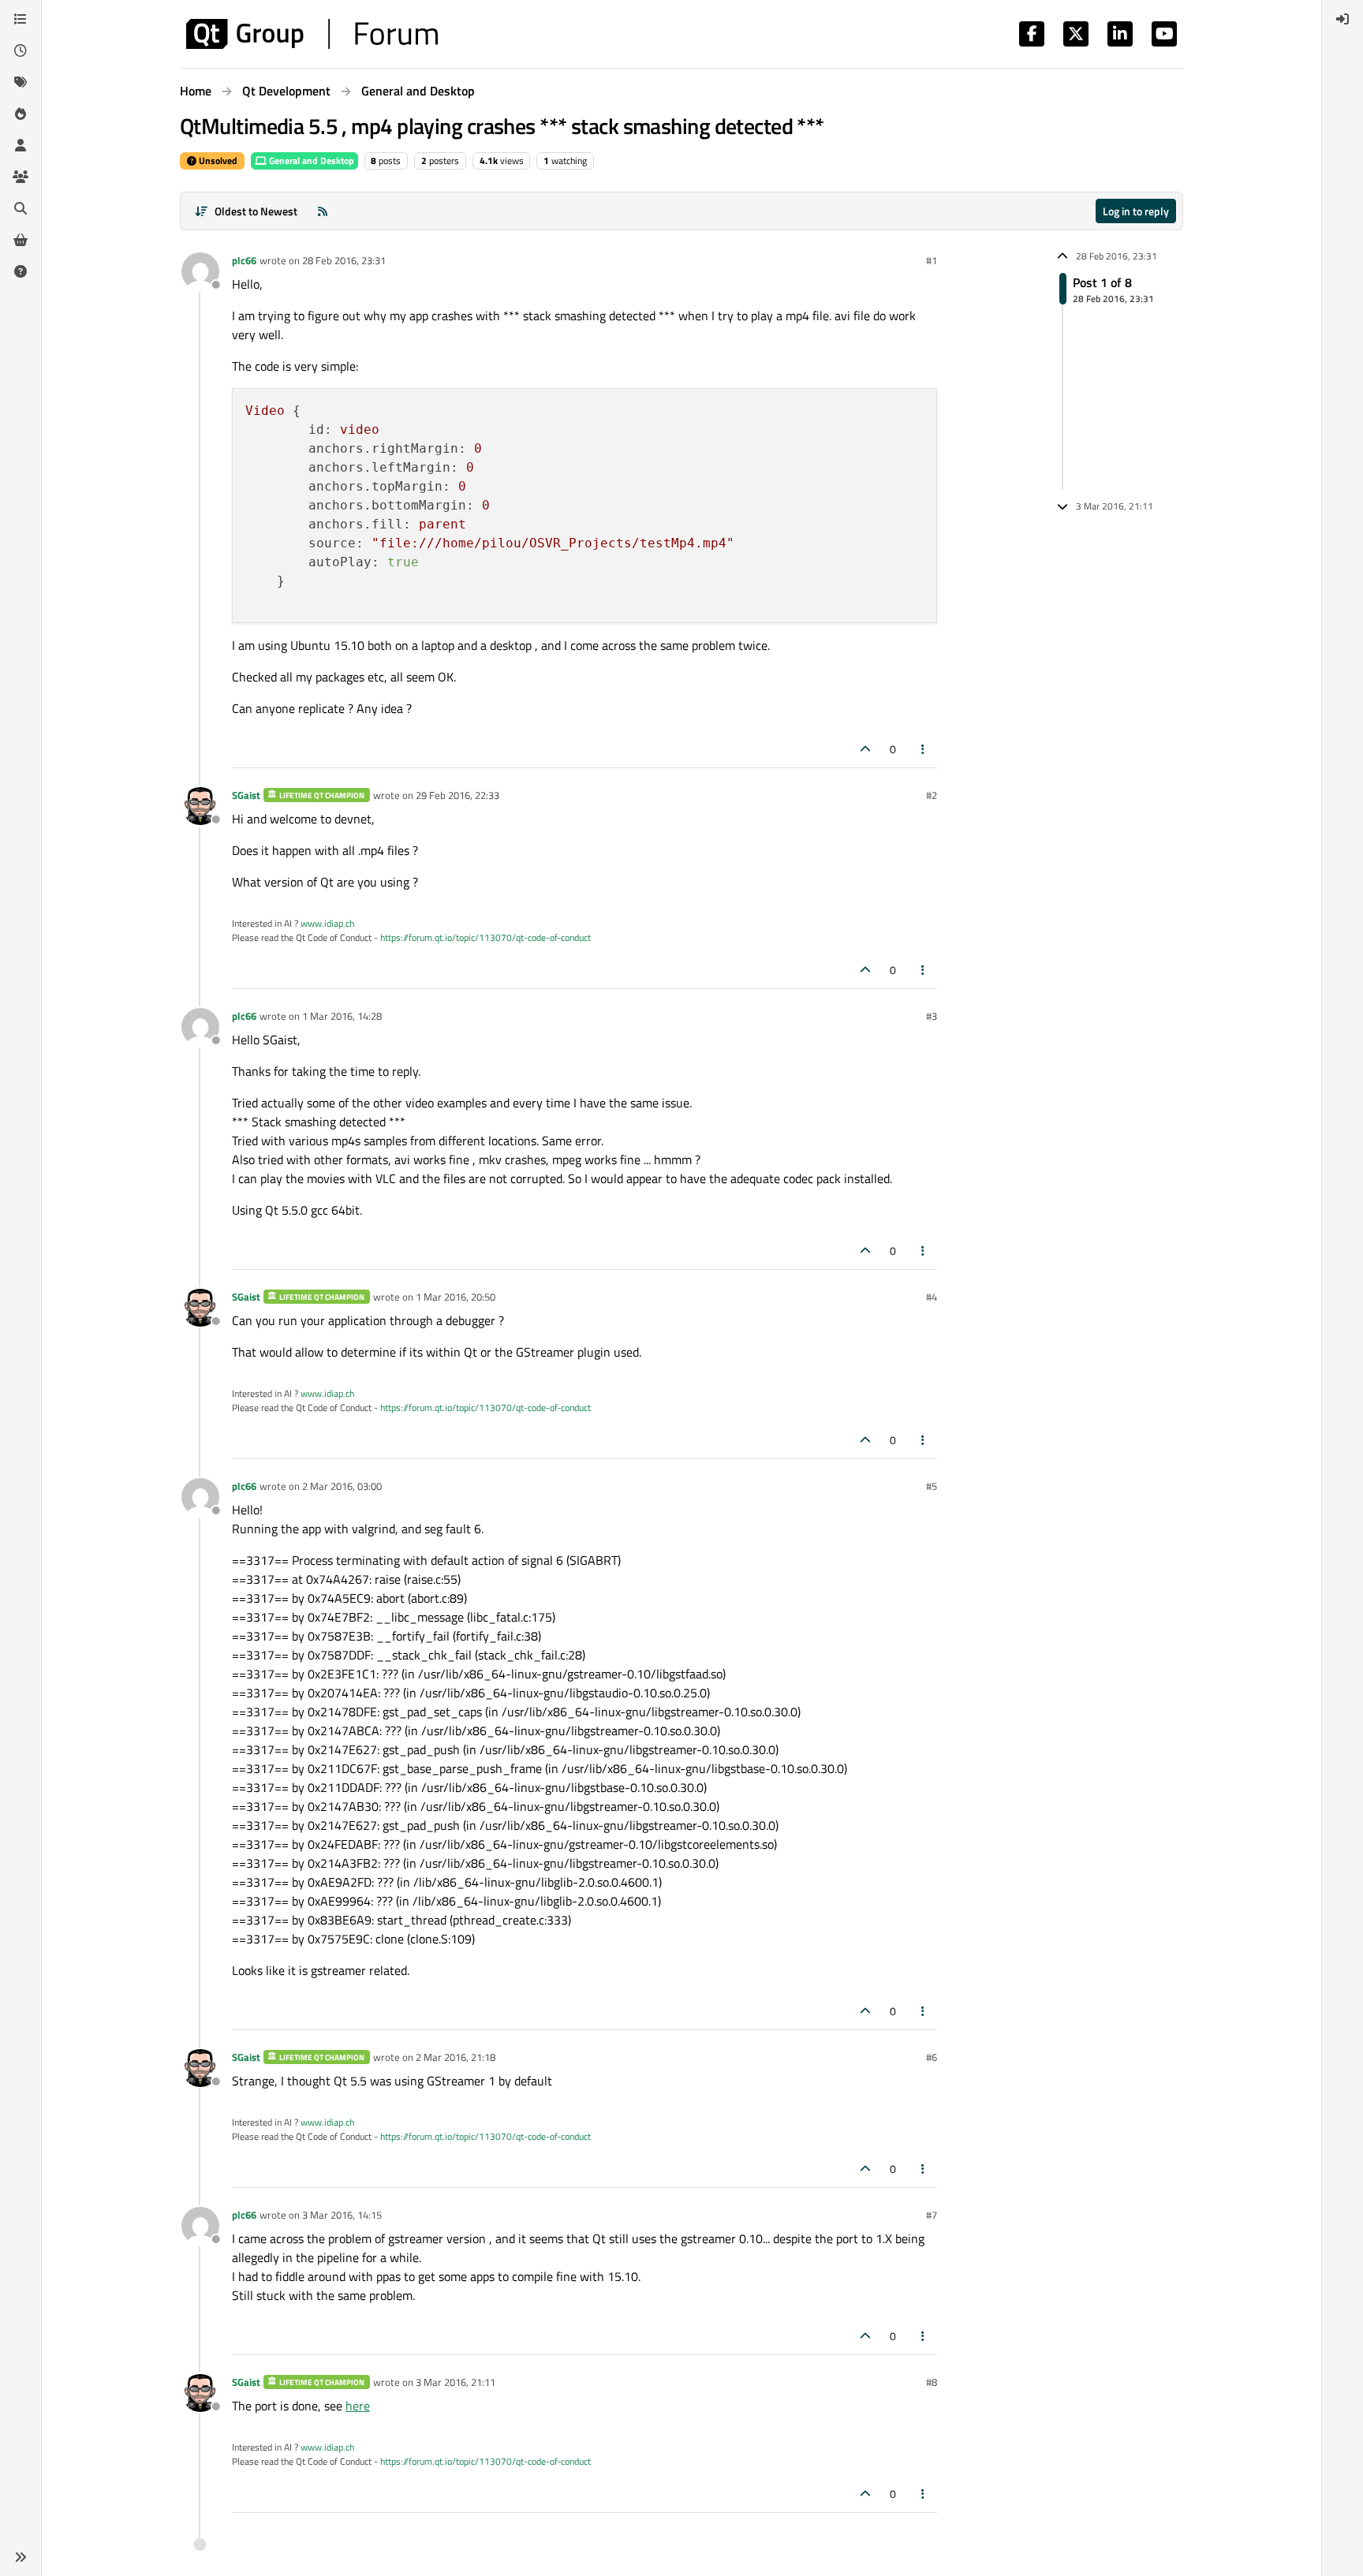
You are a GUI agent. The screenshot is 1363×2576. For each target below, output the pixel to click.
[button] (21, 2557)
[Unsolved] (21, 271)
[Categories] (21, 19)
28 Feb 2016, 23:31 (344, 260)
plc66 (244, 260)
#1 (932, 260)
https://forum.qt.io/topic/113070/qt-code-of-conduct (485, 937)
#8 (932, 2382)
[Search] (21, 208)
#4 (932, 1297)
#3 (932, 1016)
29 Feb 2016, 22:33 (457, 795)
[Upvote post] (865, 749)
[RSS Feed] (323, 211)
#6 (932, 2057)
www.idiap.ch (327, 923)
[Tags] (21, 82)
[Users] (21, 145)
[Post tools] (924, 749)
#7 (932, 2215)
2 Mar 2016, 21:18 (456, 2057)
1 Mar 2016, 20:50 (456, 1297)
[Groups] (21, 177)
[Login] (1342, 19)
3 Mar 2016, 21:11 (456, 2382)
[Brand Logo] (312, 34)
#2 (932, 795)
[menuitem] (1342, 19)
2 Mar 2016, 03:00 (342, 1486)
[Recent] (21, 50)
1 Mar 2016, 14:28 (342, 1016)
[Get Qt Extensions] (21, 240)
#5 (932, 1486)
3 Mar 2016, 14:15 (342, 2215)
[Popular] (21, 114)
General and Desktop (310, 161)
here (358, 2406)
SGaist (246, 795)
